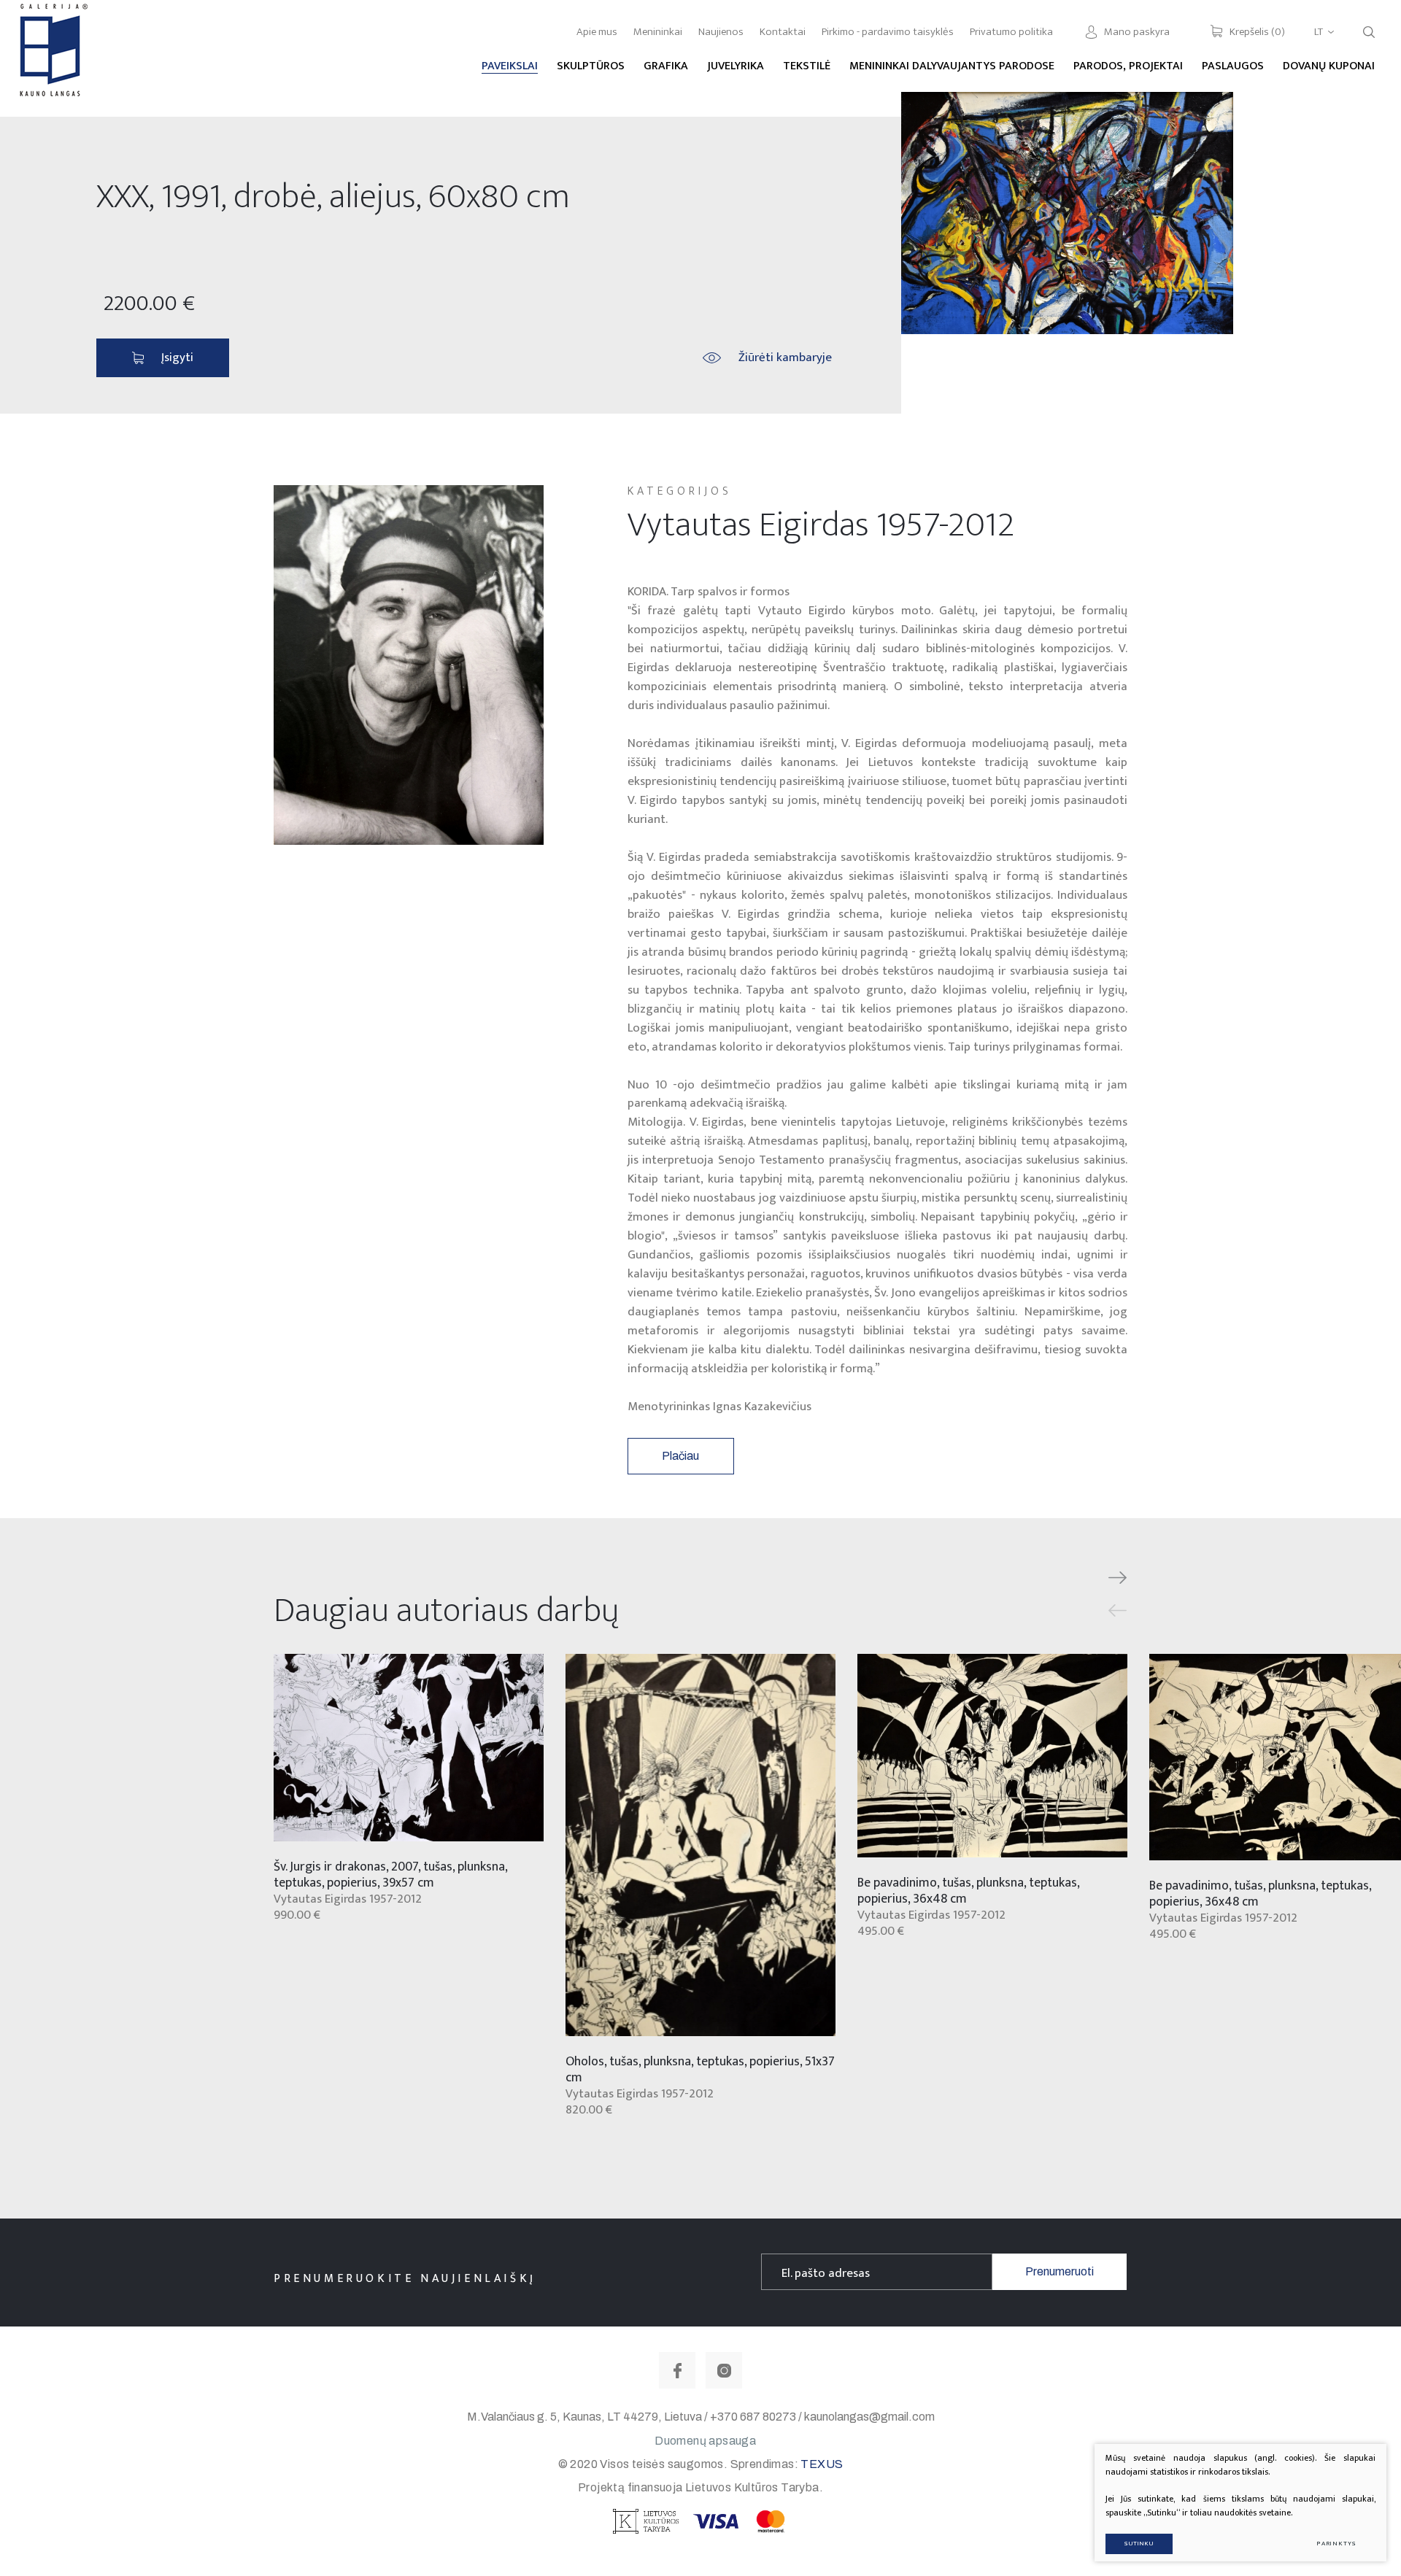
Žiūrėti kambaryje (785, 357)
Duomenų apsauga (705, 2441)
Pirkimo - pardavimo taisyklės (888, 32)
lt (1319, 32)
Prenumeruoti (1060, 2271)
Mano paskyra (1137, 32)
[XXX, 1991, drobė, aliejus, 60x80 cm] (1067, 213)
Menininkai (658, 32)
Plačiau (680, 1456)
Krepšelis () (1257, 32)
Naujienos (721, 32)
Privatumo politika (1011, 32)
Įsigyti (177, 357)
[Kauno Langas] (52, 58)
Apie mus (597, 32)
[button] (1118, 1578)
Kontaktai (783, 32)
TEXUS (822, 2464)
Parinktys (1336, 2544)
